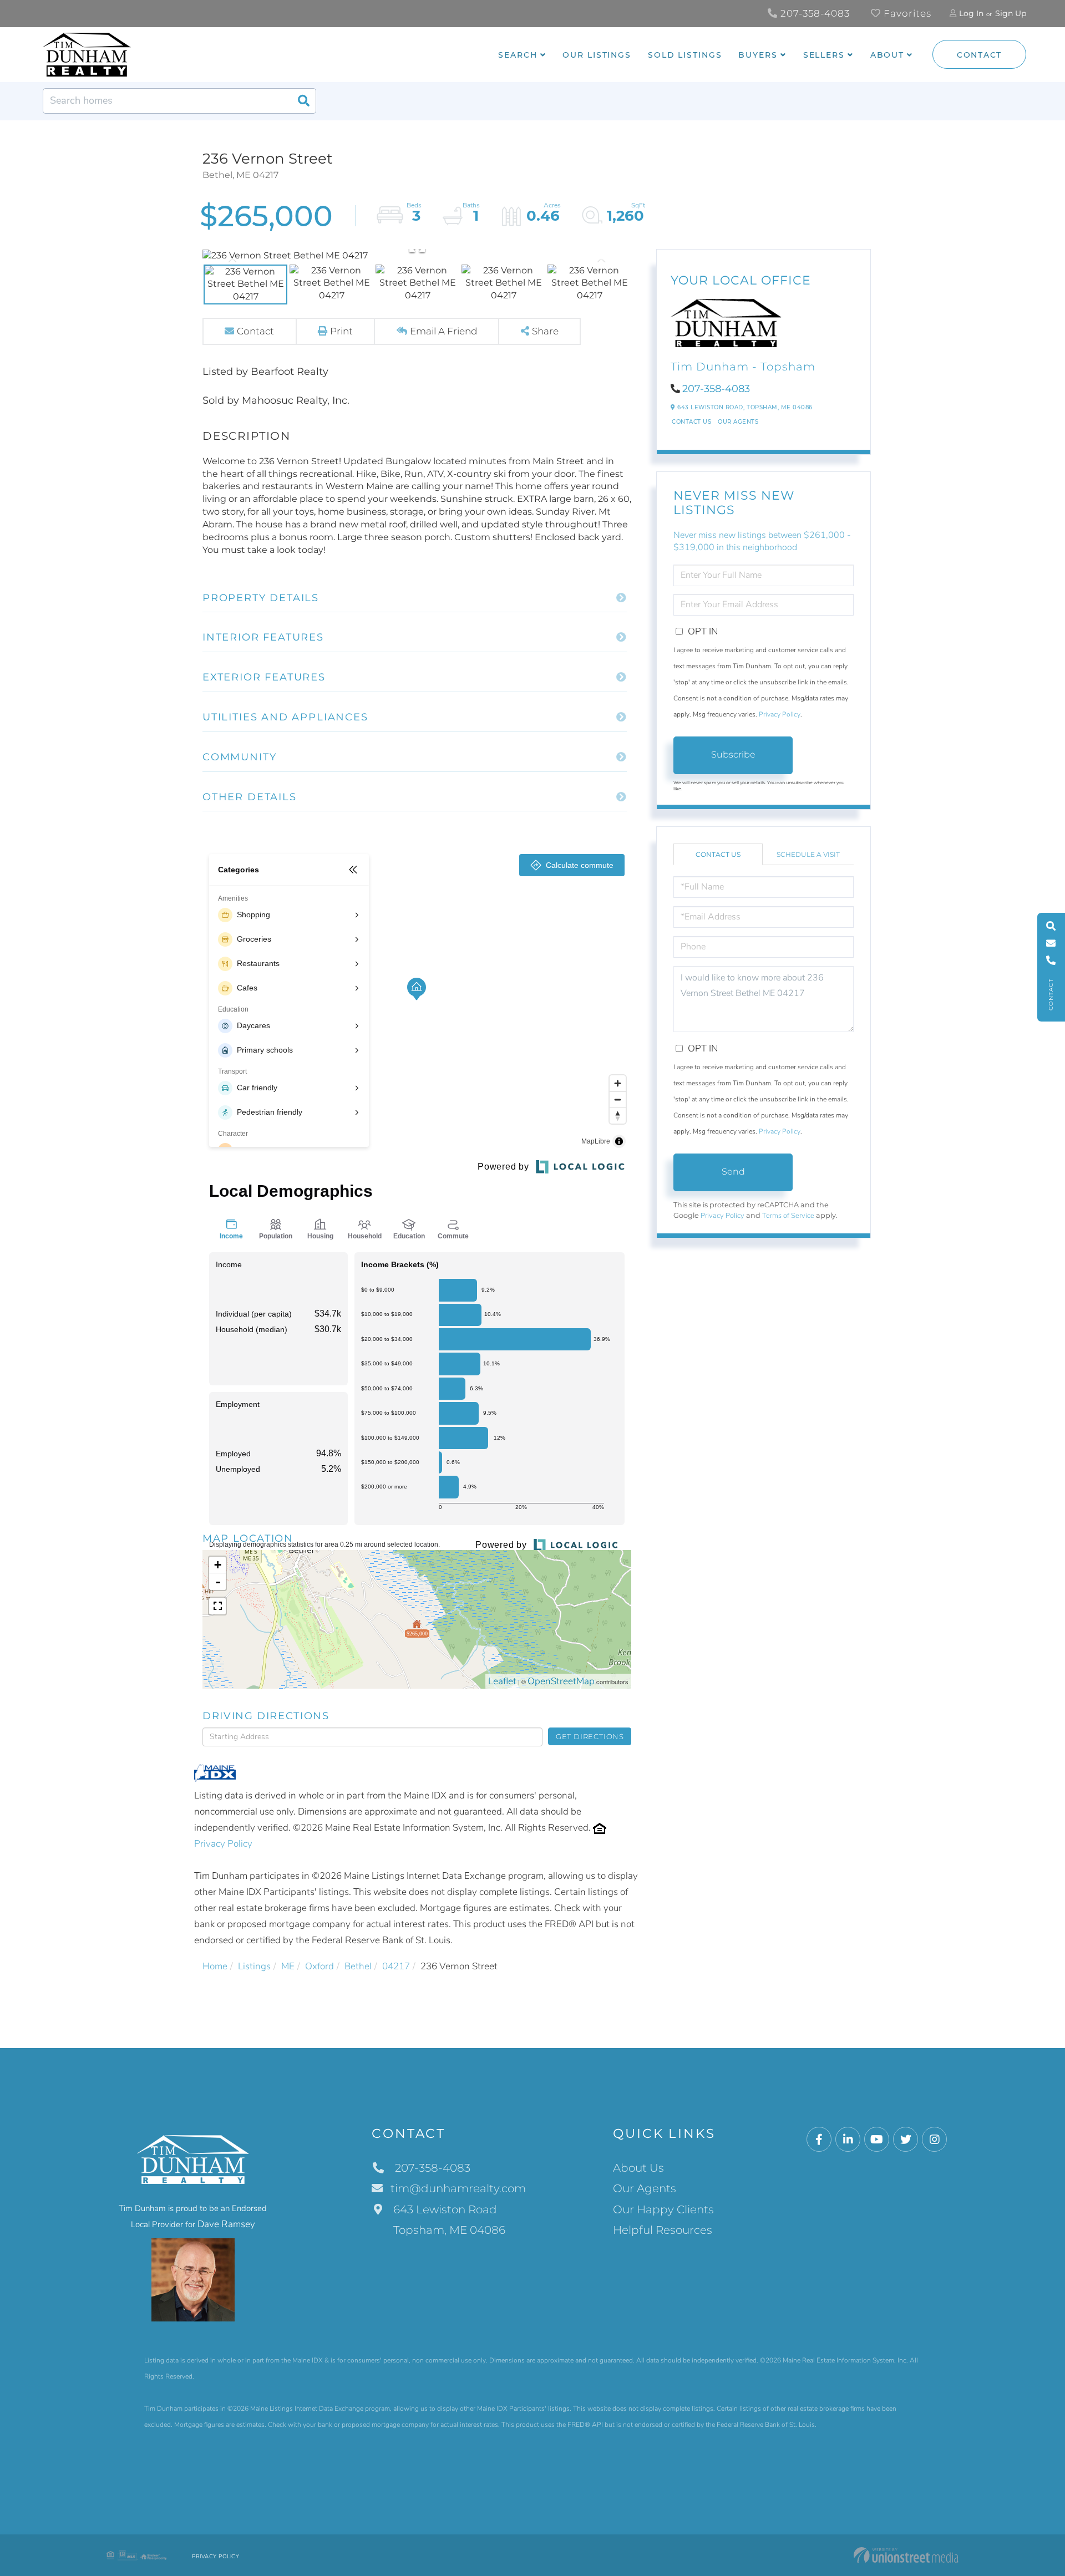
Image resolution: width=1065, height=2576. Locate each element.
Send (733, 1172)
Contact (979, 55)
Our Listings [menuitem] (597, 55)
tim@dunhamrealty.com (458, 2188)
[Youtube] (877, 2140)
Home (215, 1966)
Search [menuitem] (518, 55)
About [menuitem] (887, 55)
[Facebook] (819, 2140)
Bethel (358, 1966)
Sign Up (1011, 13)
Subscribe (733, 754)
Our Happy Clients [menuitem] (663, 2209)
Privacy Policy (223, 1844)
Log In (971, 13)
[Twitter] (906, 2140)
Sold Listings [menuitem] (685, 55)
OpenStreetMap (561, 1681)
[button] (303, 101)
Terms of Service (788, 1216)
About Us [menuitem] (638, 2168)
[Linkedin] (848, 2140)
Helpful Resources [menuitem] (663, 2230)
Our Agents (738, 422)
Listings (254, 1966)
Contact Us (691, 422)
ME (288, 1966)
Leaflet (502, 1681)
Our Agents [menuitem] (645, 2188)
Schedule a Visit (808, 854)
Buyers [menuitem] (758, 55)
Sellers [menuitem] (824, 55)
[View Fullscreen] (217, 1606)
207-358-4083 (814, 13)
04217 (396, 1966)
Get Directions (590, 1736)
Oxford (319, 1966)
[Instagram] (934, 2140)
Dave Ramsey (226, 2224)
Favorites (906, 13)
